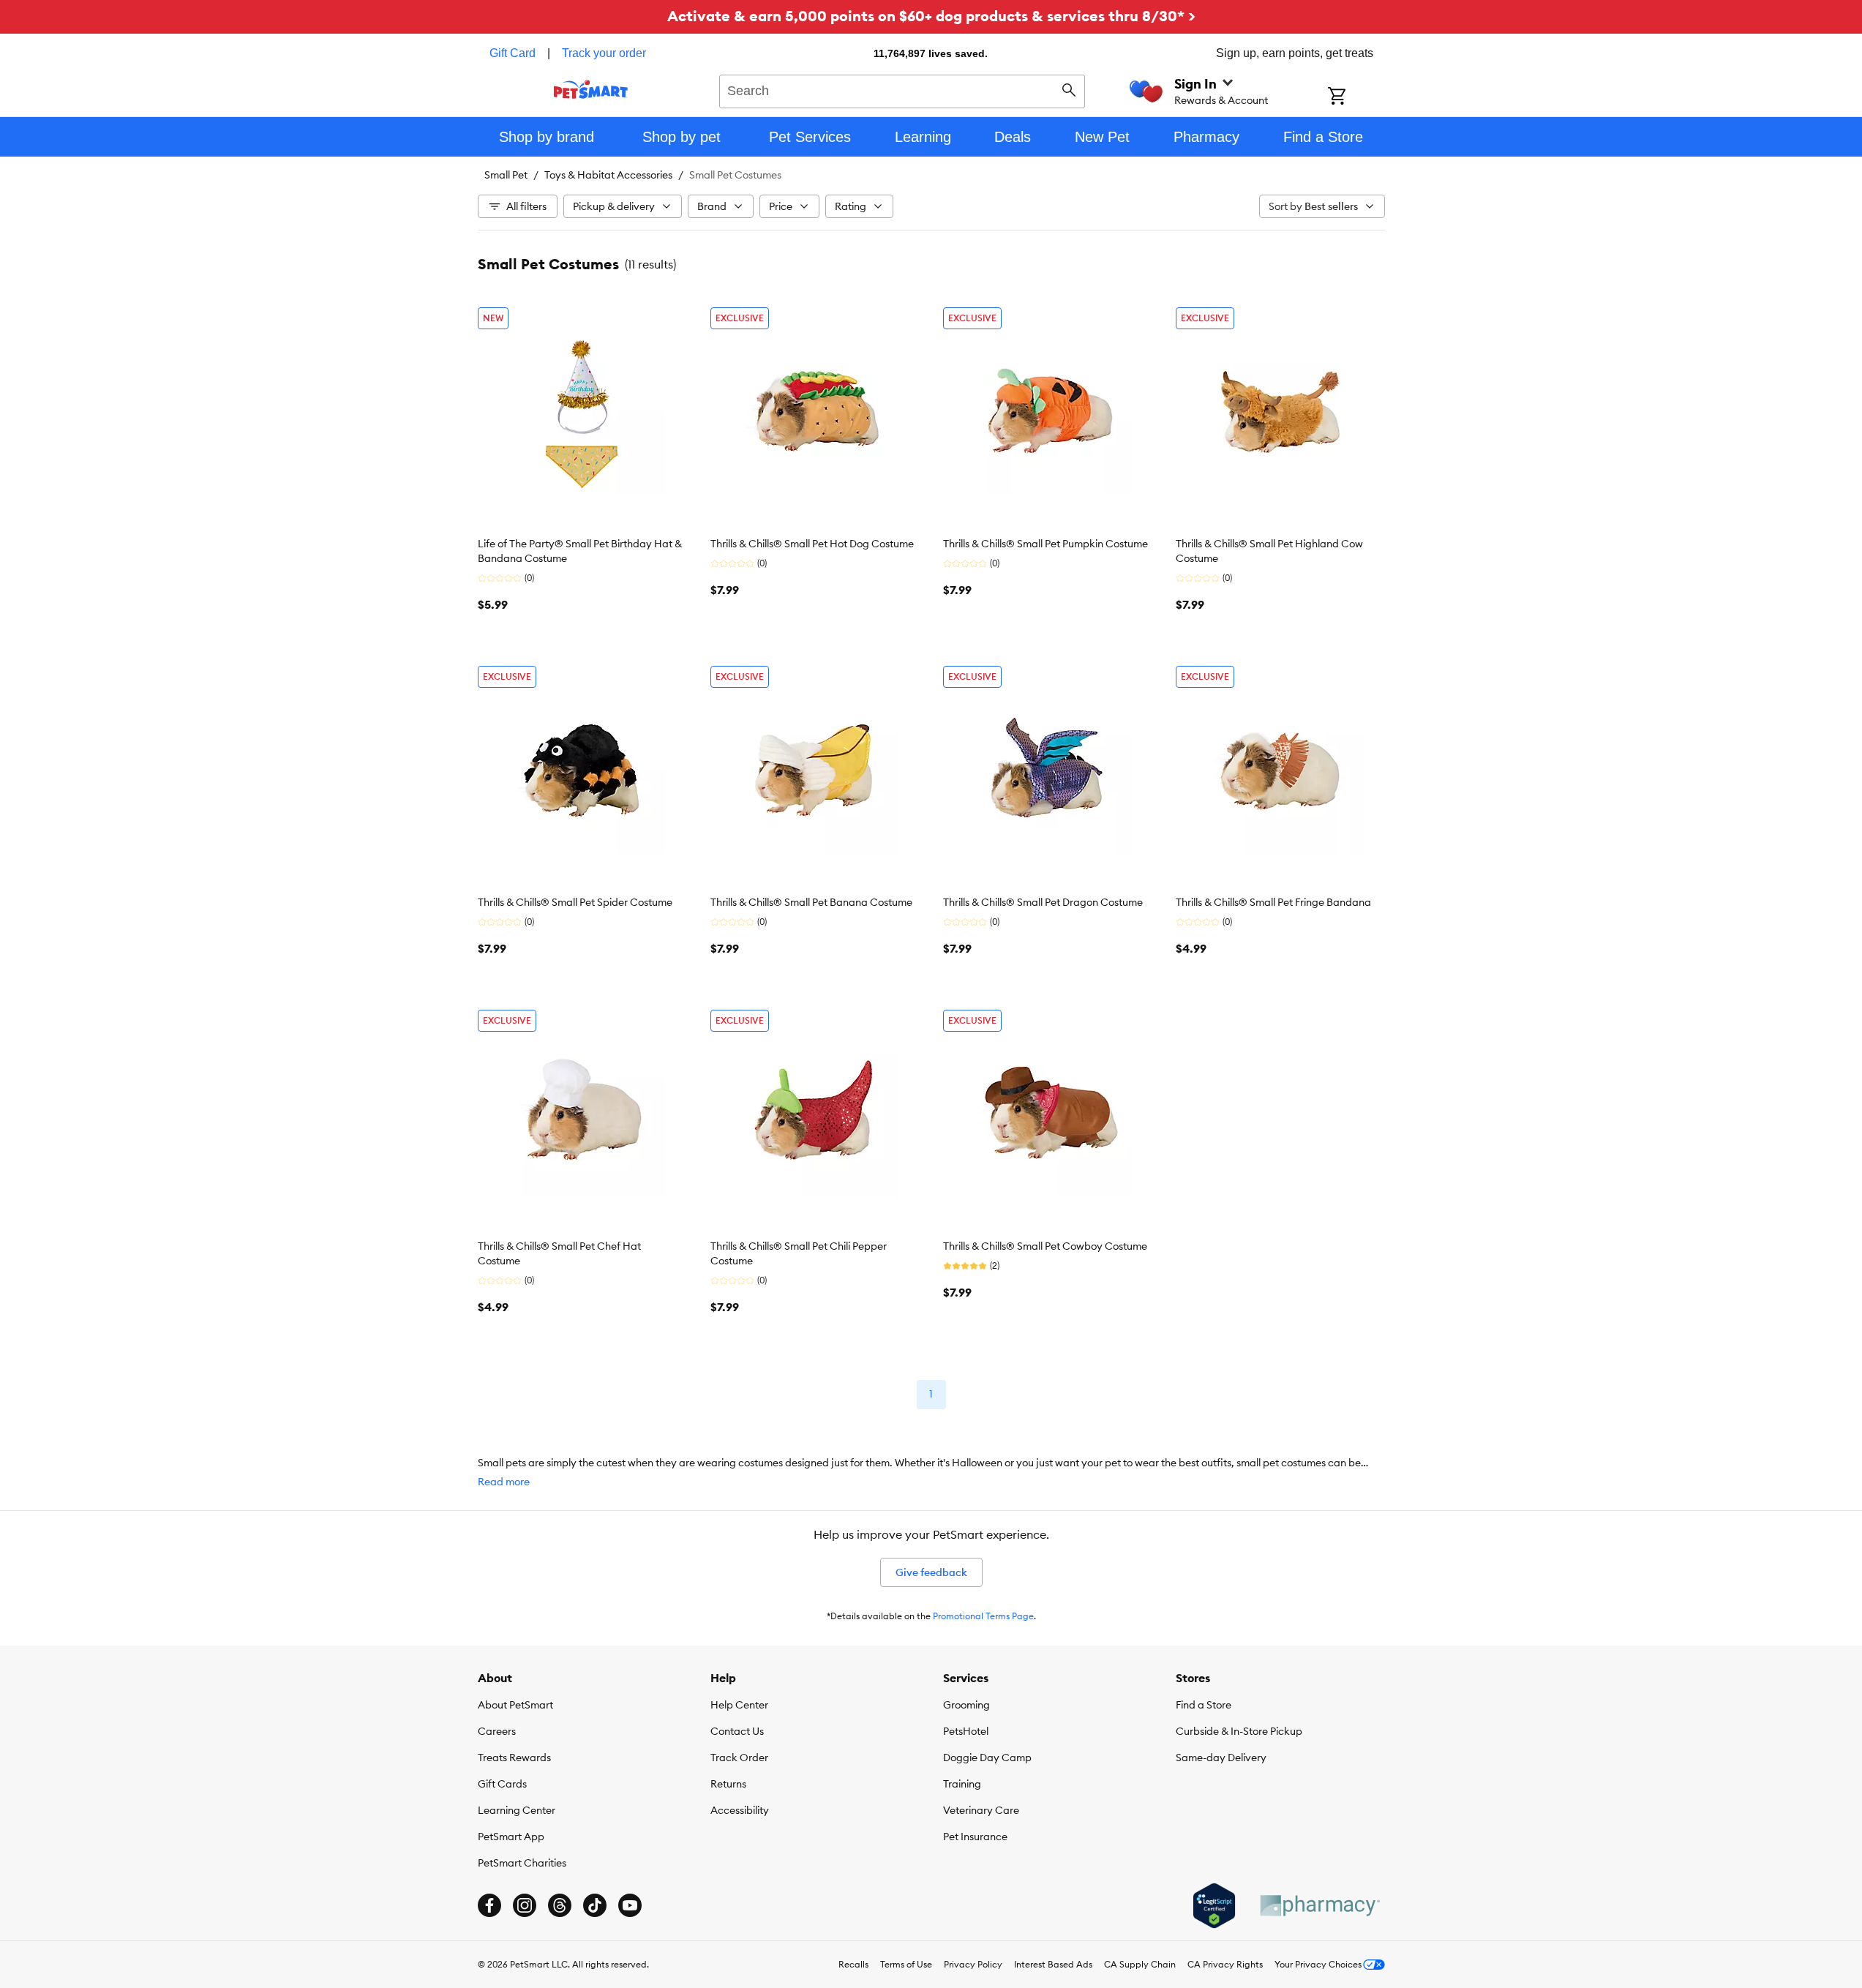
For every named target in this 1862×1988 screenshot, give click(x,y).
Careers (497, 1731)
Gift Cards (502, 1784)
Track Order (739, 1758)
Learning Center (517, 1810)
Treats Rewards (514, 1758)
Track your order (604, 53)
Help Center (739, 1705)
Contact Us (737, 1731)
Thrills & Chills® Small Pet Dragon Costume (1043, 902)
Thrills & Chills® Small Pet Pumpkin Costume (1046, 544)
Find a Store (1204, 1705)
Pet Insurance (975, 1837)
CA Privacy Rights (1225, 1964)
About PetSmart (515, 1705)
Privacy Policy (973, 1964)
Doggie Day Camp (987, 1758)
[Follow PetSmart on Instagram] (525, 1905)
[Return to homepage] (591, 89)
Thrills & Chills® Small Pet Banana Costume (811, 902)
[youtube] (630, 1905)
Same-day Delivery (1221, 1758)
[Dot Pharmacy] (1319, 1906)
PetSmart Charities (522, 1863)
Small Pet (506, 175)
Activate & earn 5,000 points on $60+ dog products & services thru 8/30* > (931, 16)
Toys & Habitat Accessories (608, 175)
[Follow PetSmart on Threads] (560, 1905)
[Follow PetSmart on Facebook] (489, 1905)
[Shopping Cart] (1356, 97)
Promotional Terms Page (983, 1616)
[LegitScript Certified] (1214, 1906)
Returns (728, 1784)
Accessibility (740, 1810)
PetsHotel (966, 1731)
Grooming (966, 1705)
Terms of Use (906, 1964)
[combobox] (902, 89)
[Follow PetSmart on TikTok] (595, 1905)
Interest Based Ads (1053, 1964)
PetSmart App (511, 1837)
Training (962, 1784)
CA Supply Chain (1140, 1964)
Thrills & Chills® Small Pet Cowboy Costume (1045, 1246)
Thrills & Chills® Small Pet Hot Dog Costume (812, 544)
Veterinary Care (981, 1810)
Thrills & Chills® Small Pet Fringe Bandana (1273, 902)
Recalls (853, 1964)
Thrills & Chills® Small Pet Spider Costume (575, 902)
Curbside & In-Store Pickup (1239, 1731)
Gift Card (513, 53)
